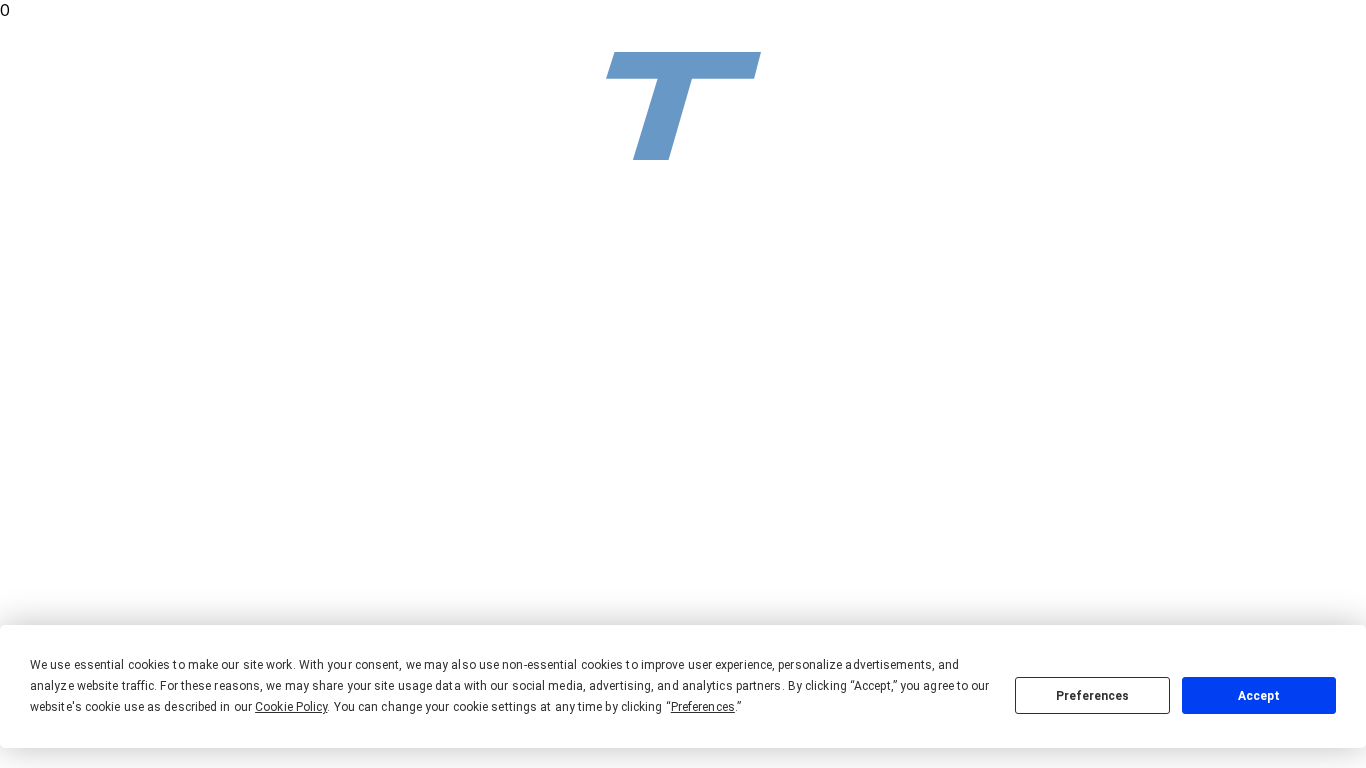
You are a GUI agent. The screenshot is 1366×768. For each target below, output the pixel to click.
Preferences (1092, 696)
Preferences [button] (703, 707)
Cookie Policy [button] (291, 707)
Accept (1259, 696)
